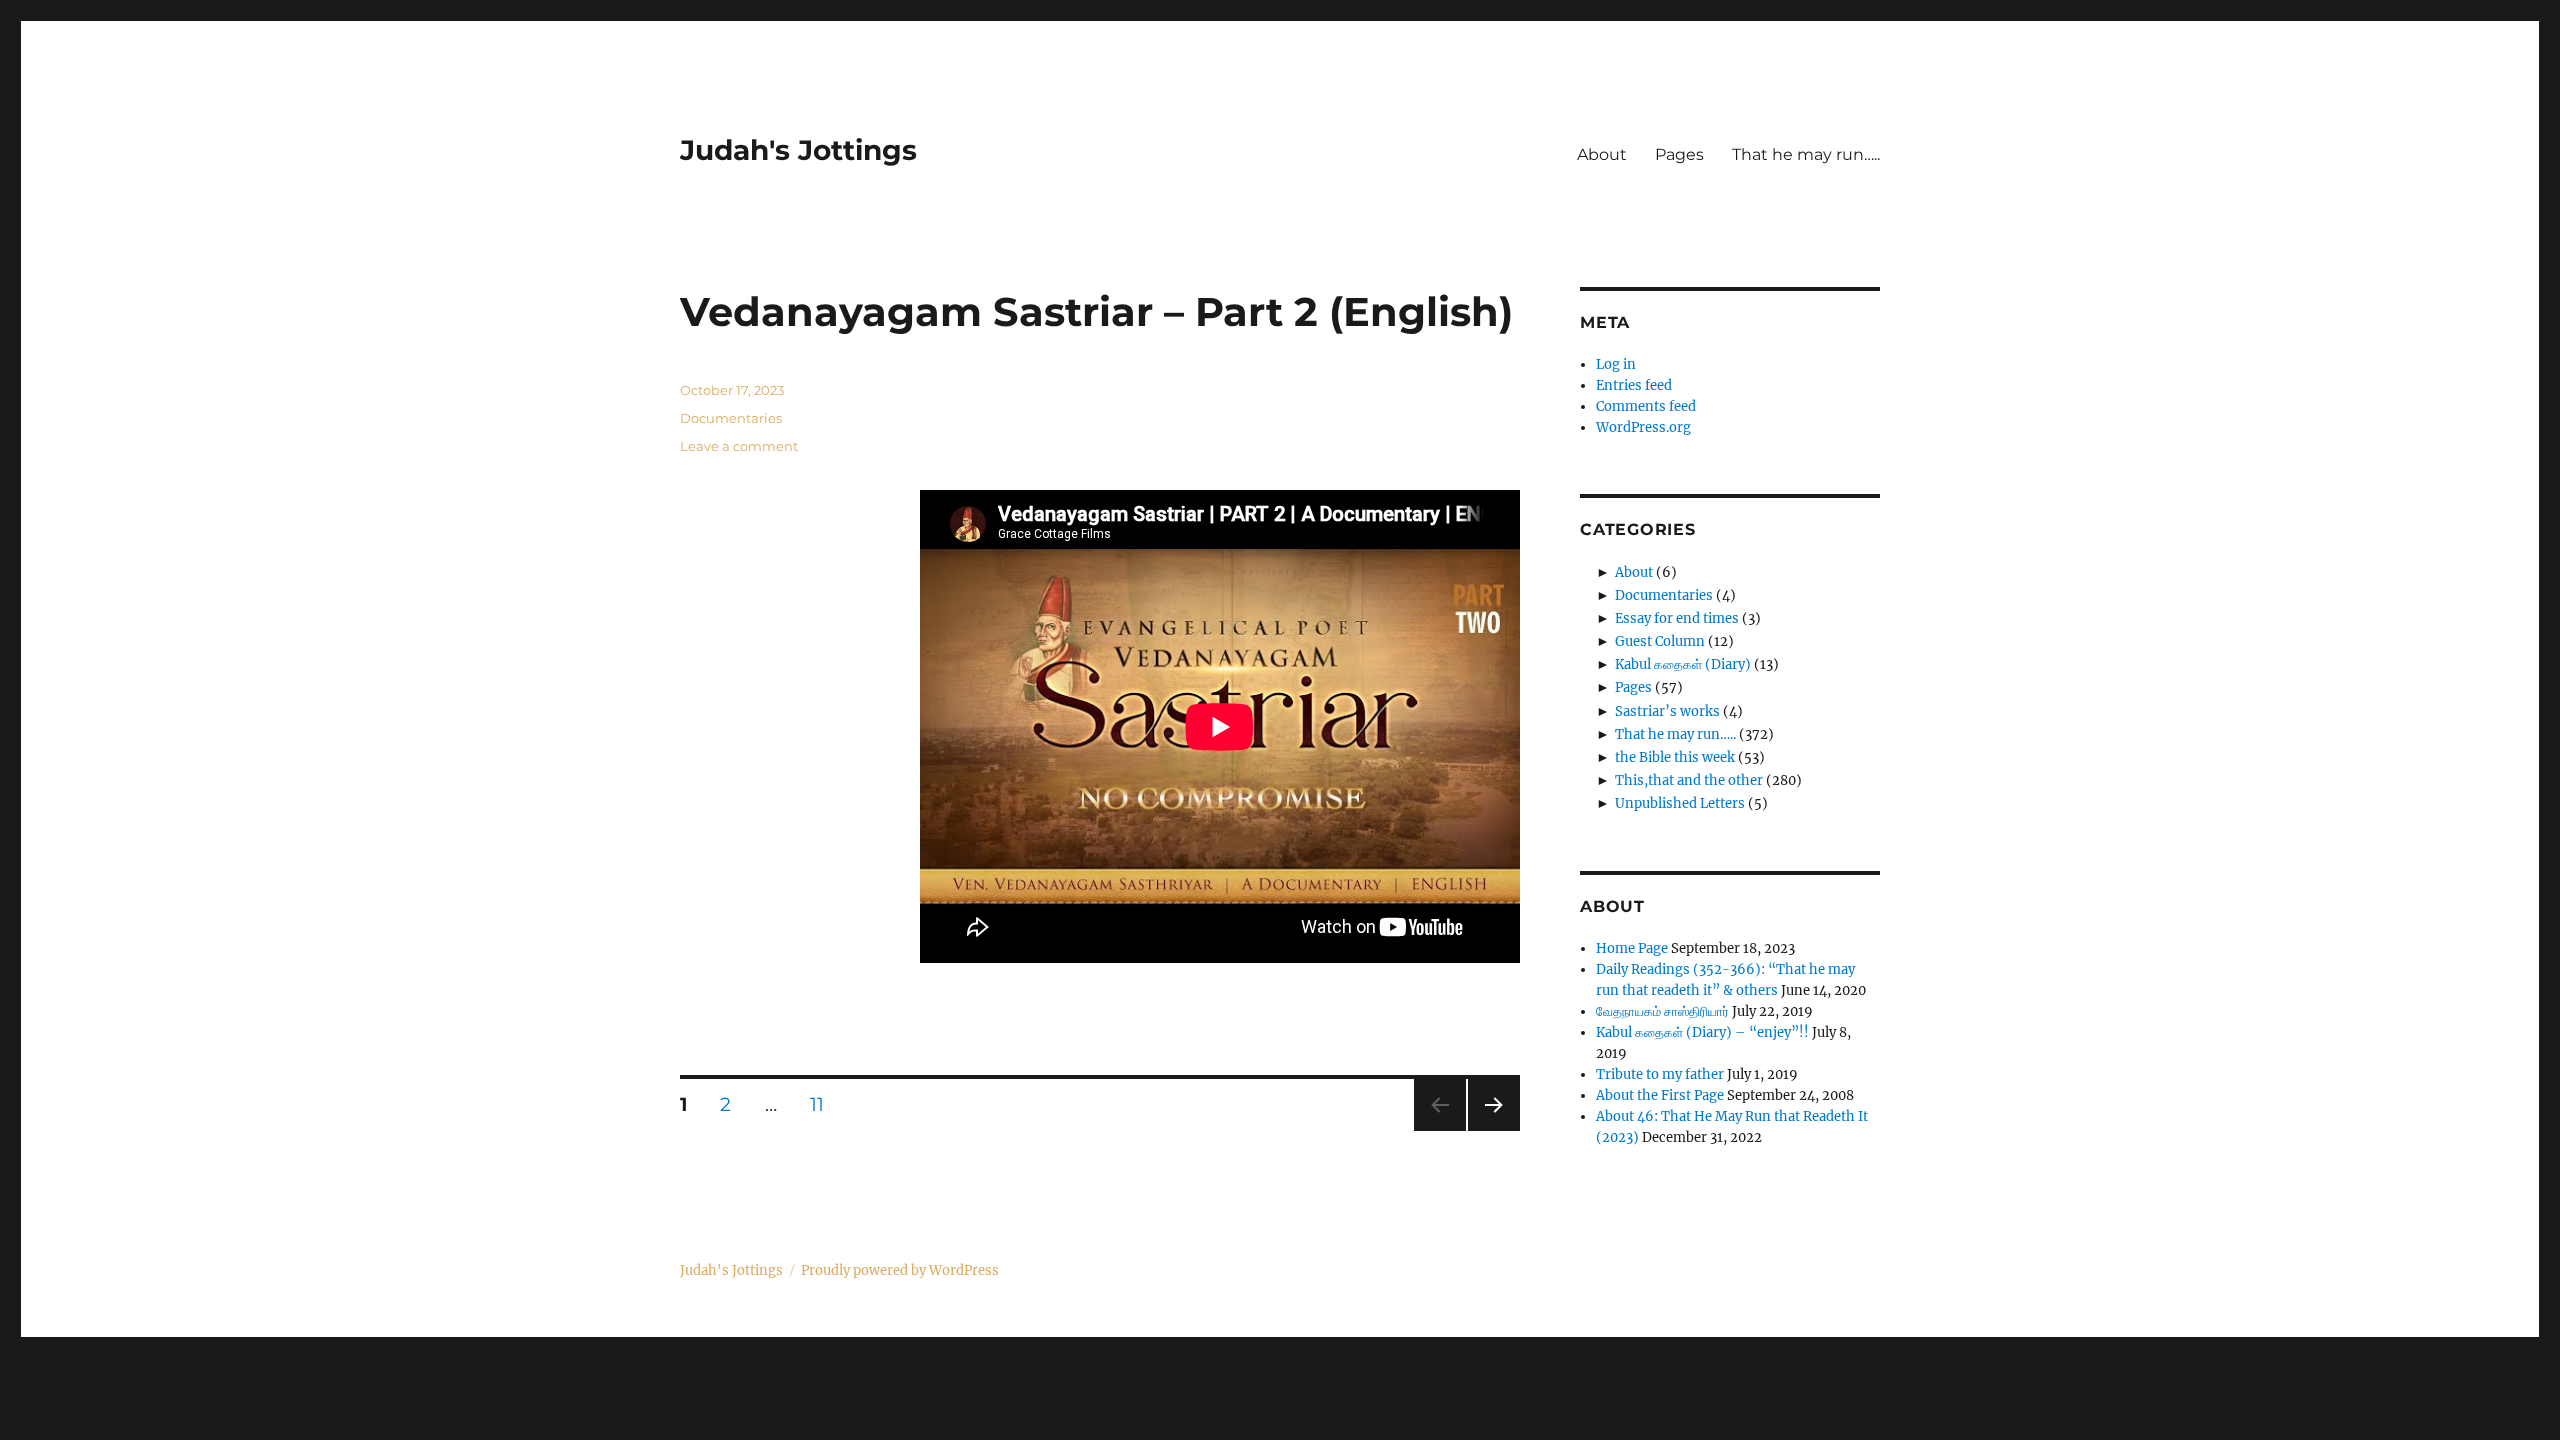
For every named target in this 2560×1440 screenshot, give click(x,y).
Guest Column (1660, 641)
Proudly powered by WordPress (900, 1270)
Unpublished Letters (1680, 803)
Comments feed (1646, 406)
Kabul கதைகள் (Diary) (1683, 664)
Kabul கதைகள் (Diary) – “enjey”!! (1702, 1032)
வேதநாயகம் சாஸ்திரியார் (1662, 1011)
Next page (1493, 1130)
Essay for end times (1677, 618)
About (1602, 154)
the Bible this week (1675, 757)
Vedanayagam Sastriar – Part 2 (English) (1096, 311)
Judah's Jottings (798, 150)
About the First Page (1660, 1095)
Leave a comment (739, 446)
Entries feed (1634, 385)
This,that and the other (1689, 780)
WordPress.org (1643, 427)
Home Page (1632, 948)
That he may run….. (1806, 154)
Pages (1679, 154)
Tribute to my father (1660, 1074)
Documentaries (731, 418)
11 (824, 1104)
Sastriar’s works (1667, 711)
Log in (1616, 364)
